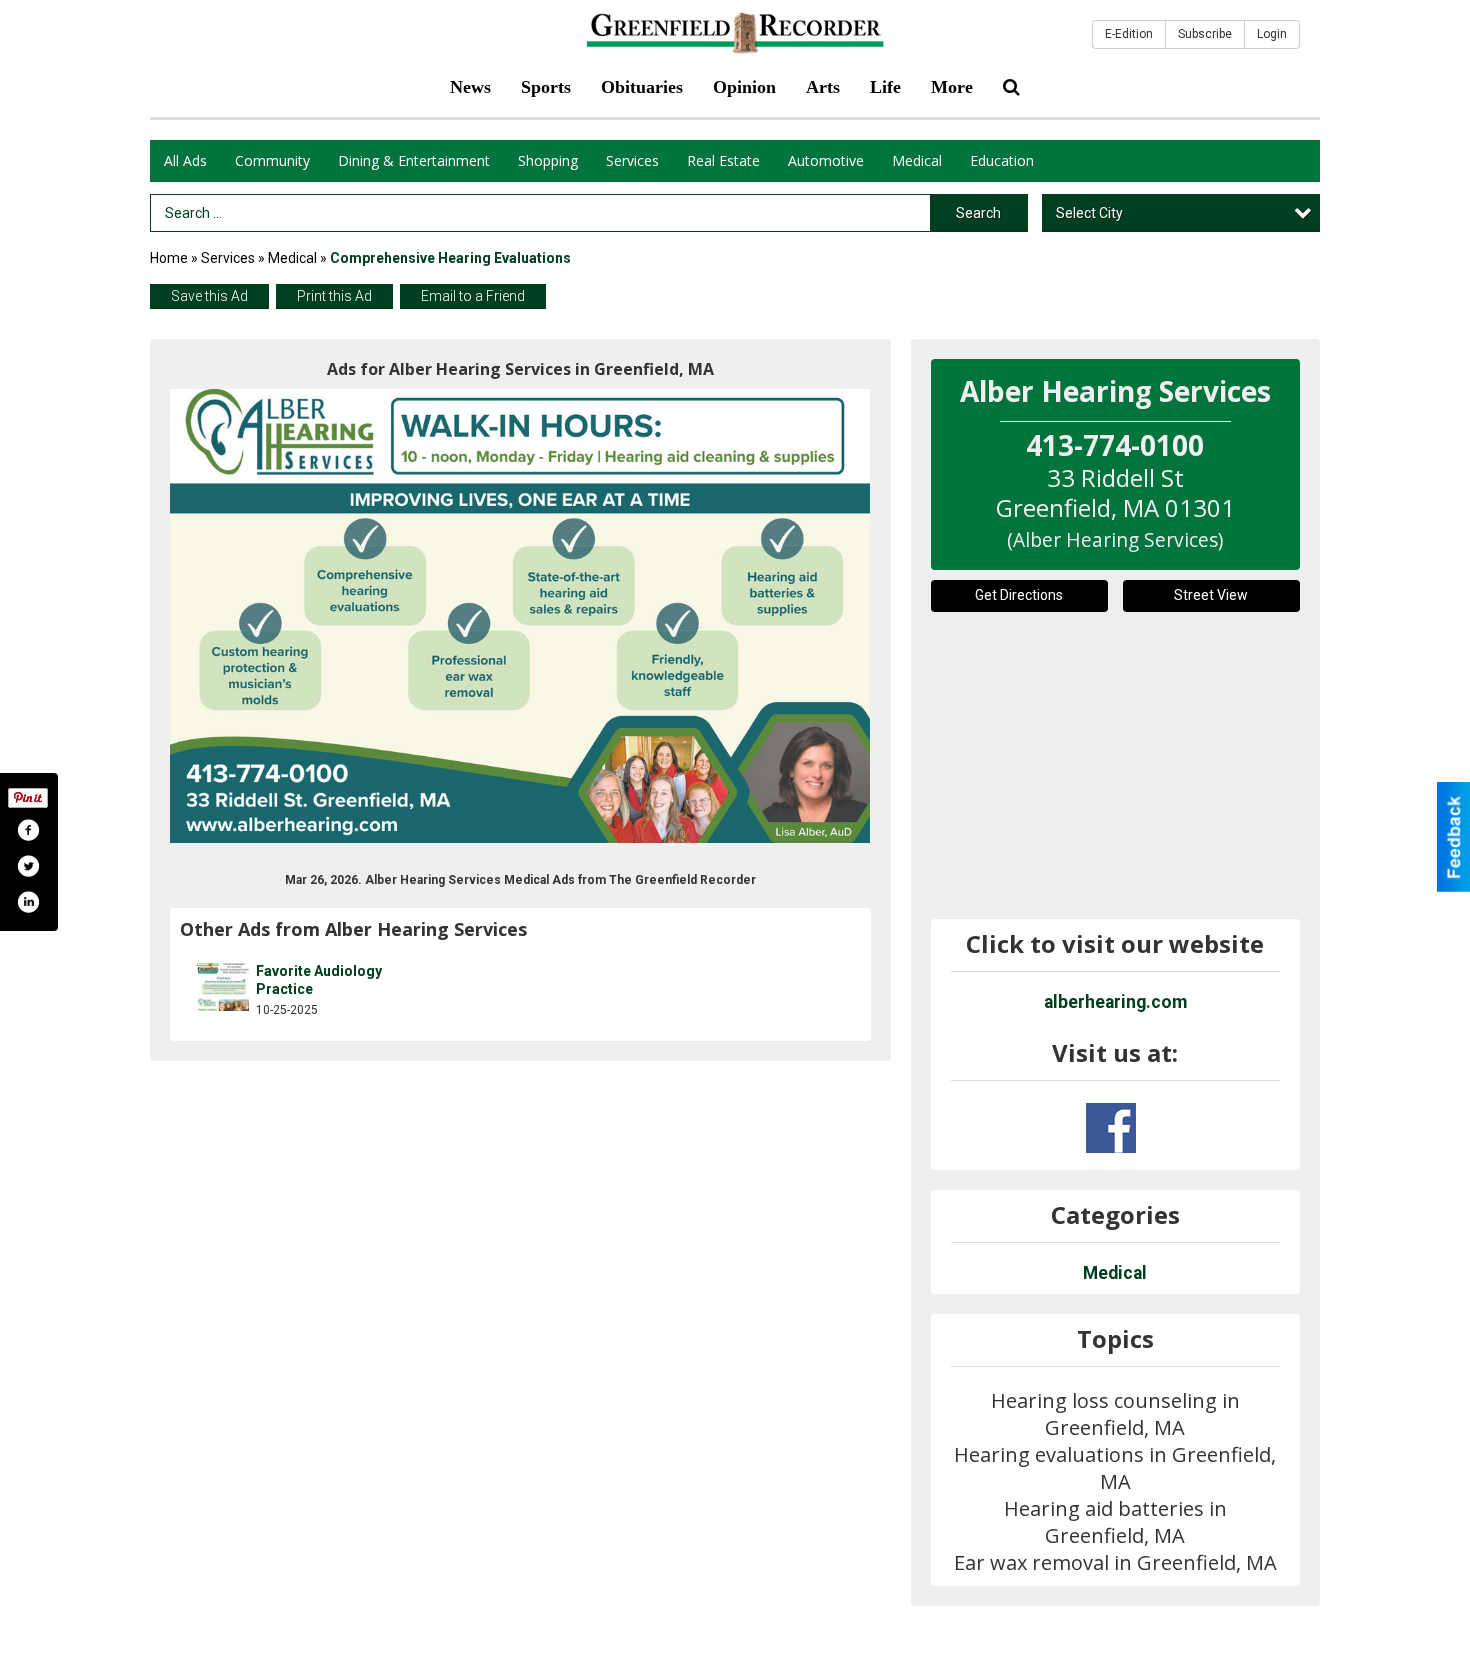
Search (978, 213)
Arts (823, 87)
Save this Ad (209, 296)
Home (169, 258)
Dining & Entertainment (414, 160)
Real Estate (723, 160)
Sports (546, 87)
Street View (1211, 595)
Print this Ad (334, 296)
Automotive (826, 160)
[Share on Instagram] (28, 902)
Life (885, 87)
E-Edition (1129, 34)
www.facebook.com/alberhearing (1111, 1128)
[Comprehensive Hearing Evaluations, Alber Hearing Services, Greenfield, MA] (520, 616)
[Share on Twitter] (28, 866)
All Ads (185, 160)
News (470, 87)
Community (272, 160)
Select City (1089, 213)
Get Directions (1019, 595)
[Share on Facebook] (28, 830)
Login (1272, 34)
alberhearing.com (1115, 1002)
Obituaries (642, 87)
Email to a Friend (473, 296)
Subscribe (1205, 34)
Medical (917, 160)
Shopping (548, 160)
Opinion (744, 87)
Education (1002, 160)
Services (632, 160)
